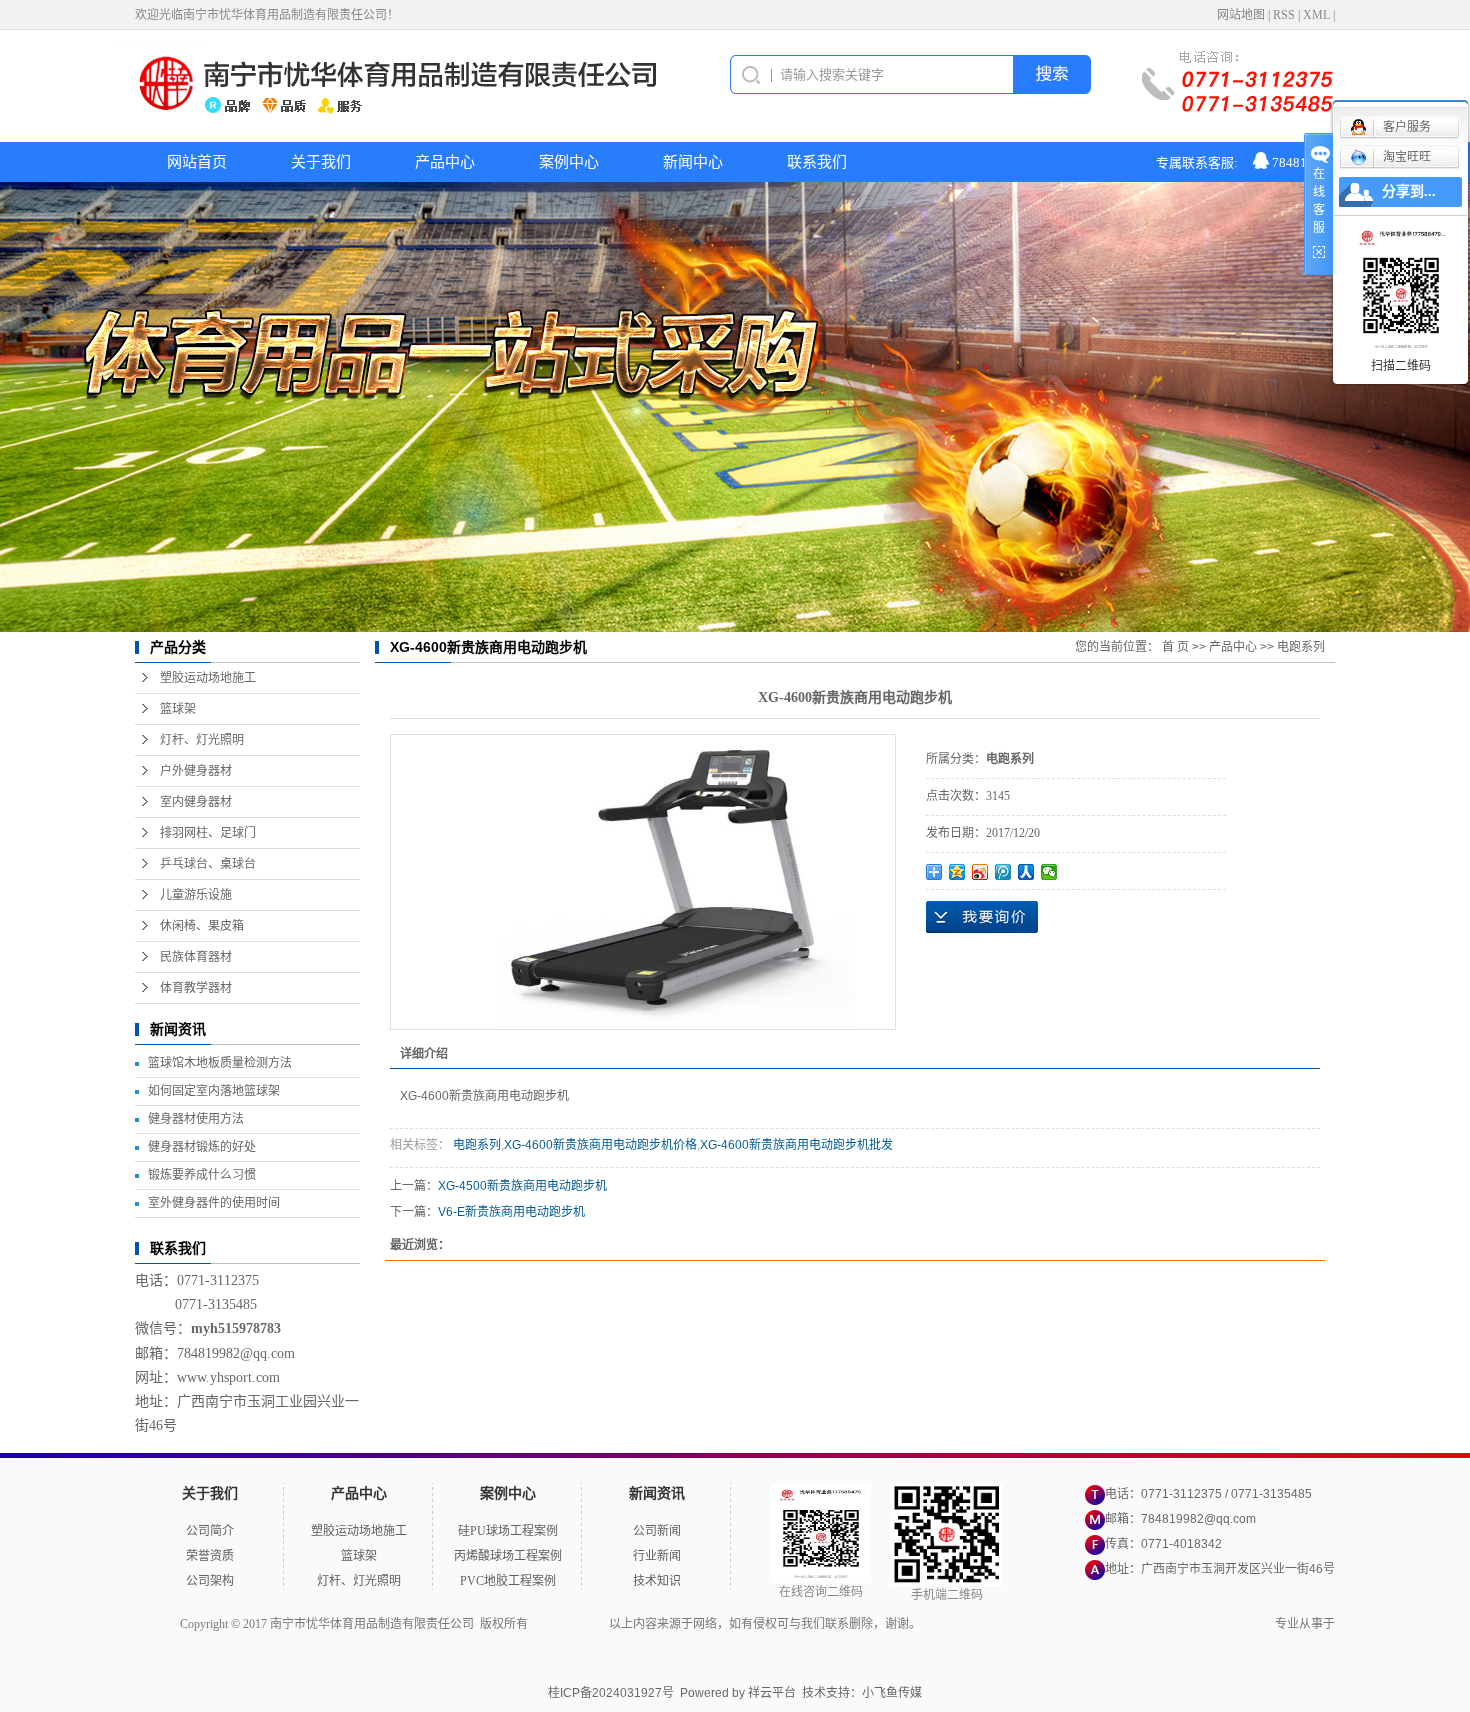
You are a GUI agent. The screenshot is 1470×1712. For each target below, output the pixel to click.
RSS (1284, 15)
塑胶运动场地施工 (208, 678)
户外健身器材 (196, 771)
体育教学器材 (196, 988)
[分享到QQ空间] (957, 872)
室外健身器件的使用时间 (214, 1203)
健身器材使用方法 (196, 1119)
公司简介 (210, 1531)
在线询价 (982, 917)
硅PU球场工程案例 (508, 1531)
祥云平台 (772, 1693)
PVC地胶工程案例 (508, 1581)
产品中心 (445, 162)
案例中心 (569, 162)
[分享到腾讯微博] (1003, 872)
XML (1316, 15)
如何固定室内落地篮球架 (214, 1091)
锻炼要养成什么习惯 (202, 1175)
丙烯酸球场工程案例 (508, 1556)
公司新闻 (657, 1531)
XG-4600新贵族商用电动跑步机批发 (796, 1145)
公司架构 (210, 1581)
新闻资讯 (657, 1493)
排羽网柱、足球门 (208, 833)
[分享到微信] (1049, 872)
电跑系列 (1301, 647)
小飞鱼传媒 (892, 1693)
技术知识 (657, 1581)
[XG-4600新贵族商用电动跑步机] (643, 882)
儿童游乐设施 (196, 895)
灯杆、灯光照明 (202, 740)
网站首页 (197, 162)
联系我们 (817, 162)
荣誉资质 (210, 1556)
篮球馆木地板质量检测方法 (220, 1063)
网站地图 (1241, 15)
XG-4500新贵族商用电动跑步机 (522, 1186)
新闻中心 (693, 162)
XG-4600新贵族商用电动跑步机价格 (600, 1145)
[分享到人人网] (1026, 872)
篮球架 (178, 709)
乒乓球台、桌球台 (208, 864)
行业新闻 (657, 1556)
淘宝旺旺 (1407, 157)
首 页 (1175, 647)
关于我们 (321, 162)
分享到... (1409, 191)
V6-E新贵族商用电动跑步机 (511, 1212)
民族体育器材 (196, 957)
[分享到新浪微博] (980, 872)
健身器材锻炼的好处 (202, 1147)
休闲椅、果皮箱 (202, 926)
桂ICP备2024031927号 (611, 1693)
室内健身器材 (196, 802)
